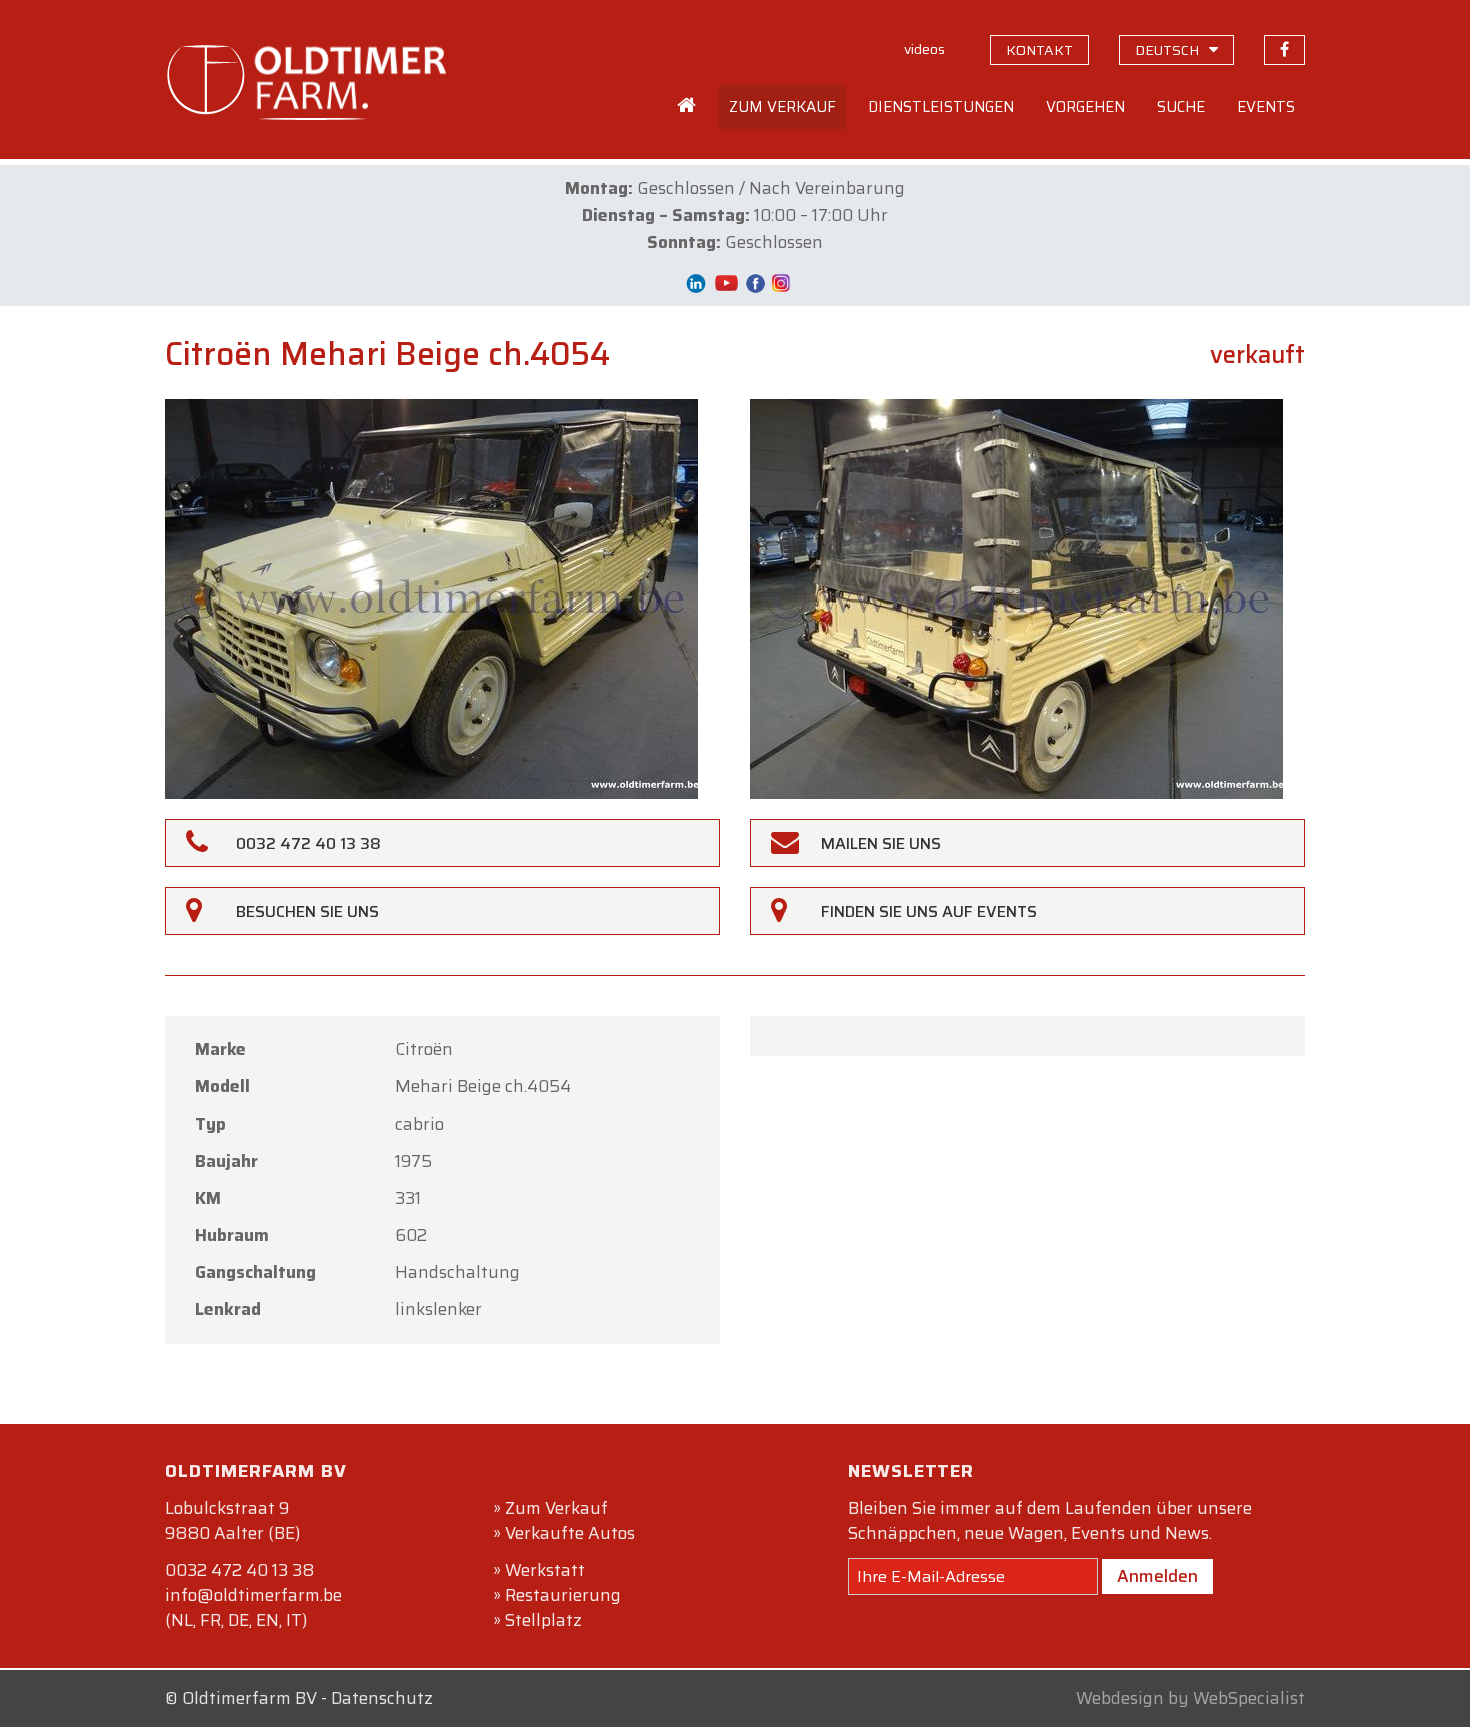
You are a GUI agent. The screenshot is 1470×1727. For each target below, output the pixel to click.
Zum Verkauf (556, 1508)
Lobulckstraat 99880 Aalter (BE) (232, 1520)
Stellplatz (543, 1620)
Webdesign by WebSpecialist (1190, 1698)
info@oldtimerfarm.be (253, 1595)
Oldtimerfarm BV (249, 1698)
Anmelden (1157, 1576)
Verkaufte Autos (570, 1533)
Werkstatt (545, 1570)
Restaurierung (563, 1595)
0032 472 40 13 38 (239, 1570)
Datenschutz (382, 1698)
